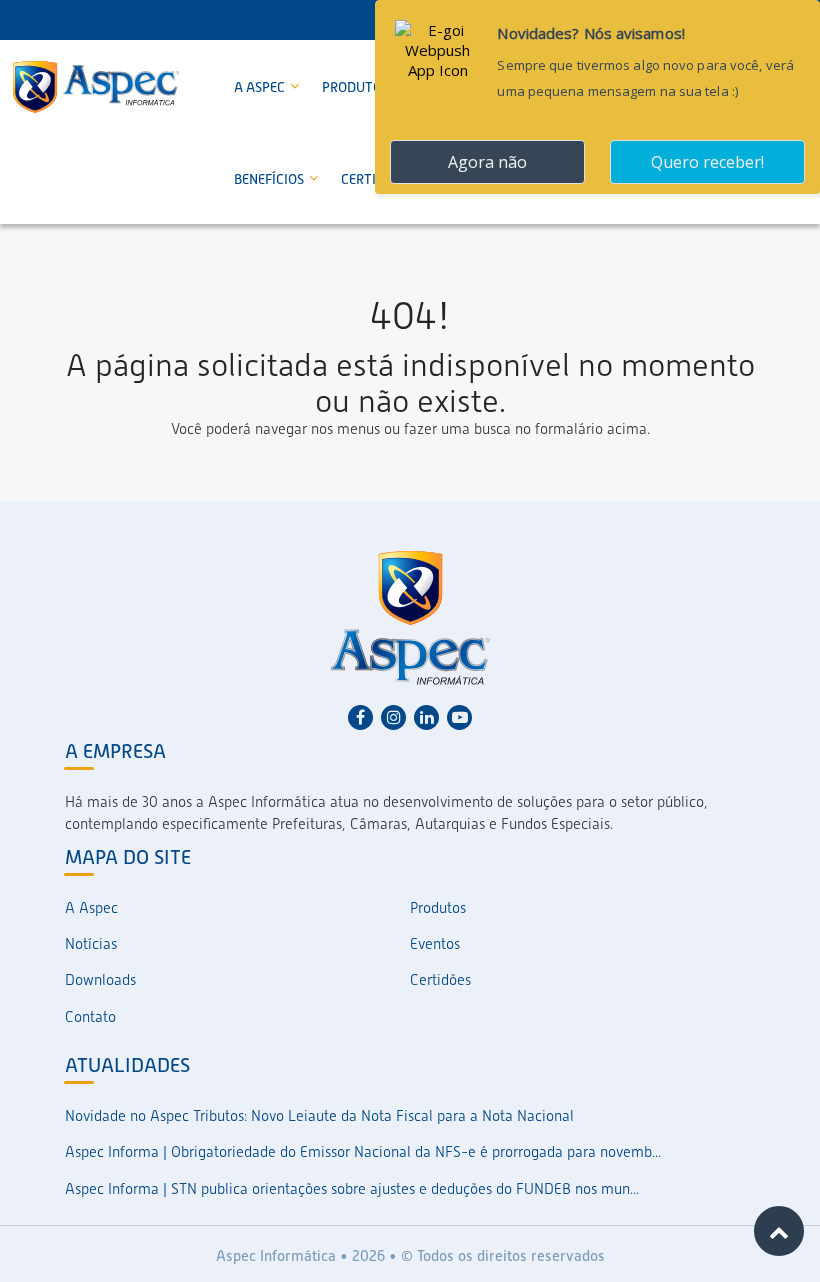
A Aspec (261, 87)
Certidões (440, 980)
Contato (90, 1017)
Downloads (100, 980)
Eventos (435, 944)
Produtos (357, 87)
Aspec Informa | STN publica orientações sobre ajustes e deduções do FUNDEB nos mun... (352, 1189)
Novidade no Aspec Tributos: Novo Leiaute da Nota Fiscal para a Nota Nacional (319, 1116)
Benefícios (270, 179)
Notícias (91, 944)
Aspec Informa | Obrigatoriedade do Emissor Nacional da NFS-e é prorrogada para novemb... (363, 1152)
